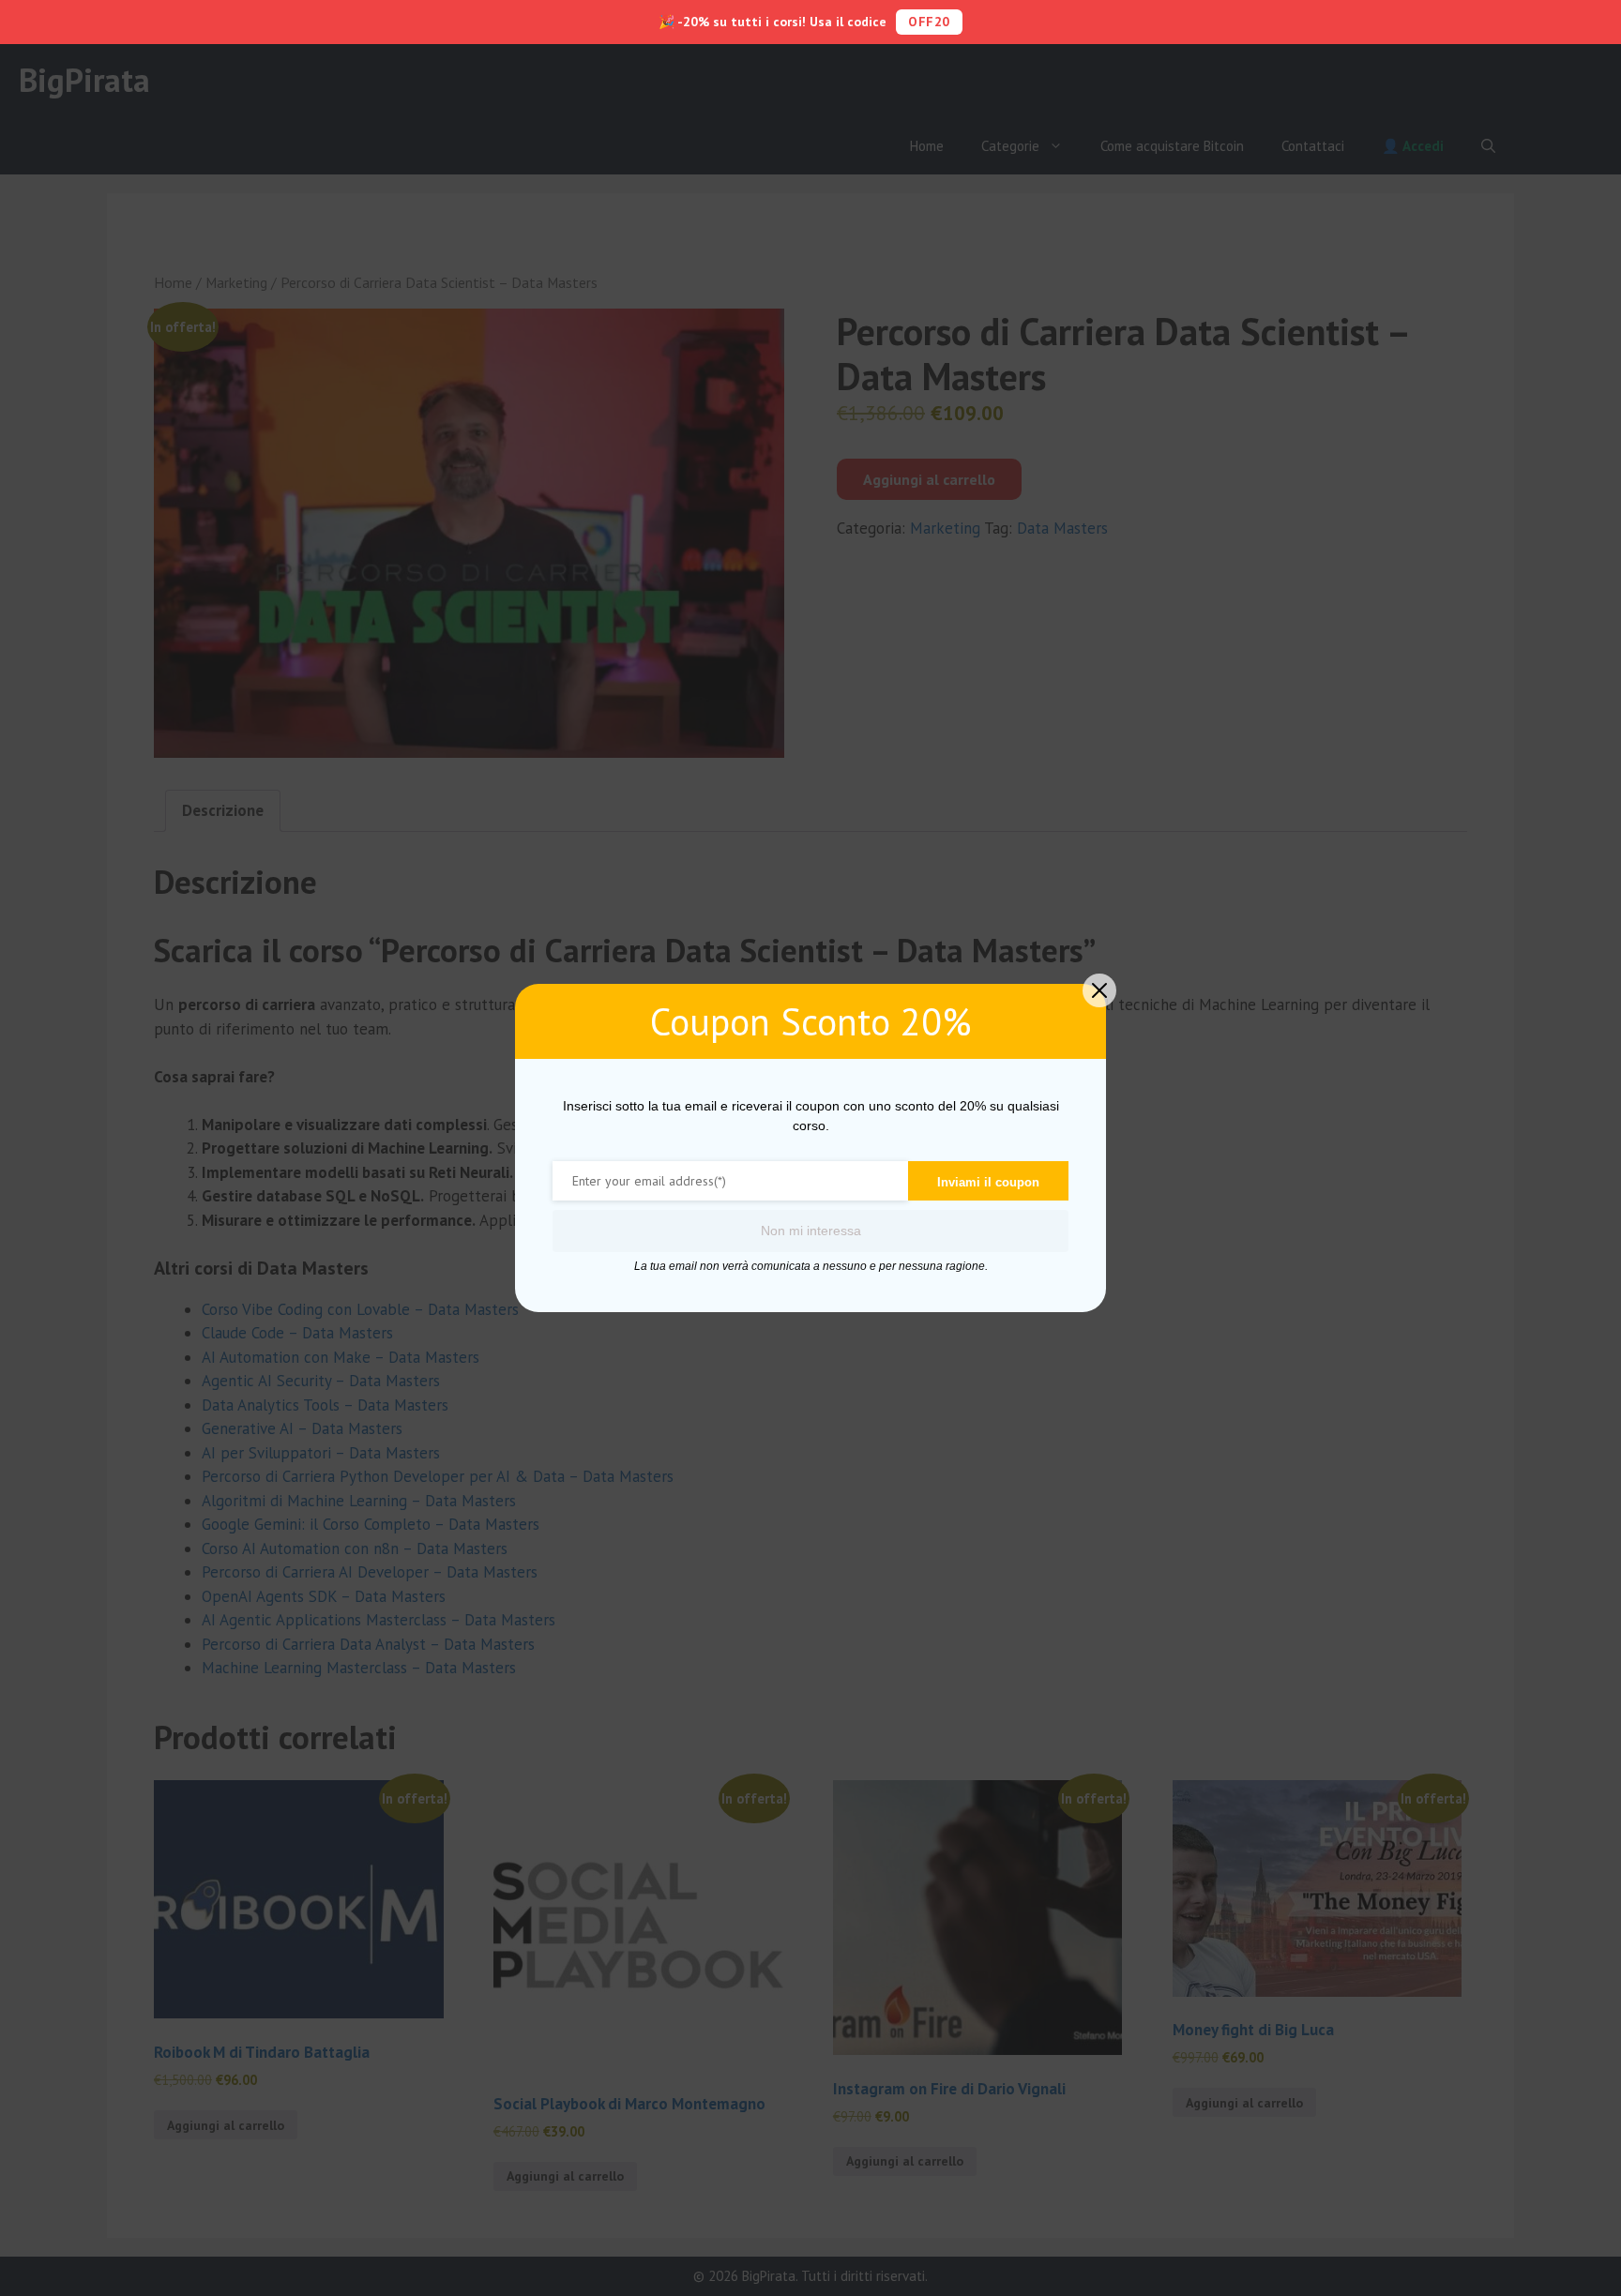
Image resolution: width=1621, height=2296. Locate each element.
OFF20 (929, 22)
